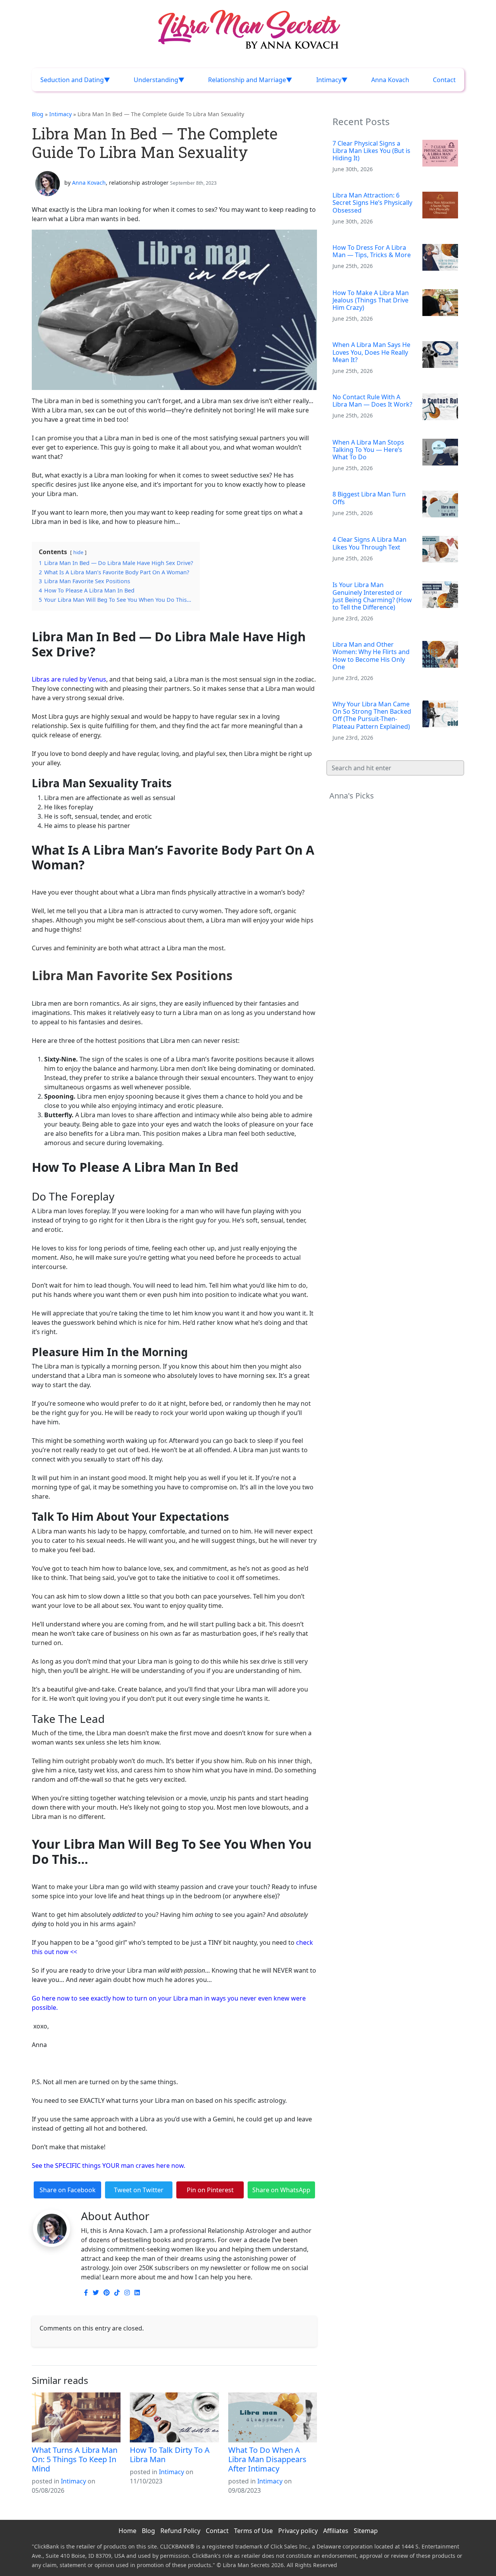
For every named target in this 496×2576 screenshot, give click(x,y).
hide (78, 552)
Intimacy (329, 80)
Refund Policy (180, 2531)
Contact (444, 80)
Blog (38, 114)
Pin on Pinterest (210, 2190)
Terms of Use (253, 2531)
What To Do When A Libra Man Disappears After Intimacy (267, 2459)
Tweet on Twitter (139, 2190)
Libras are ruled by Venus (69, 679)
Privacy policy (298, 2531)
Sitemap (366, 2531)
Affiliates (336, 2531)
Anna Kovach (390, 80)
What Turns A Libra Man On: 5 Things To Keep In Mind (75, 2459)
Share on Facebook (68, 2190)
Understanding (156, 80)
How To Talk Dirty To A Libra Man (170, 2455)
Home (127, 2531)
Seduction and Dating (72, 80)
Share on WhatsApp (281, 2190)
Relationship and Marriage (247, 80)
